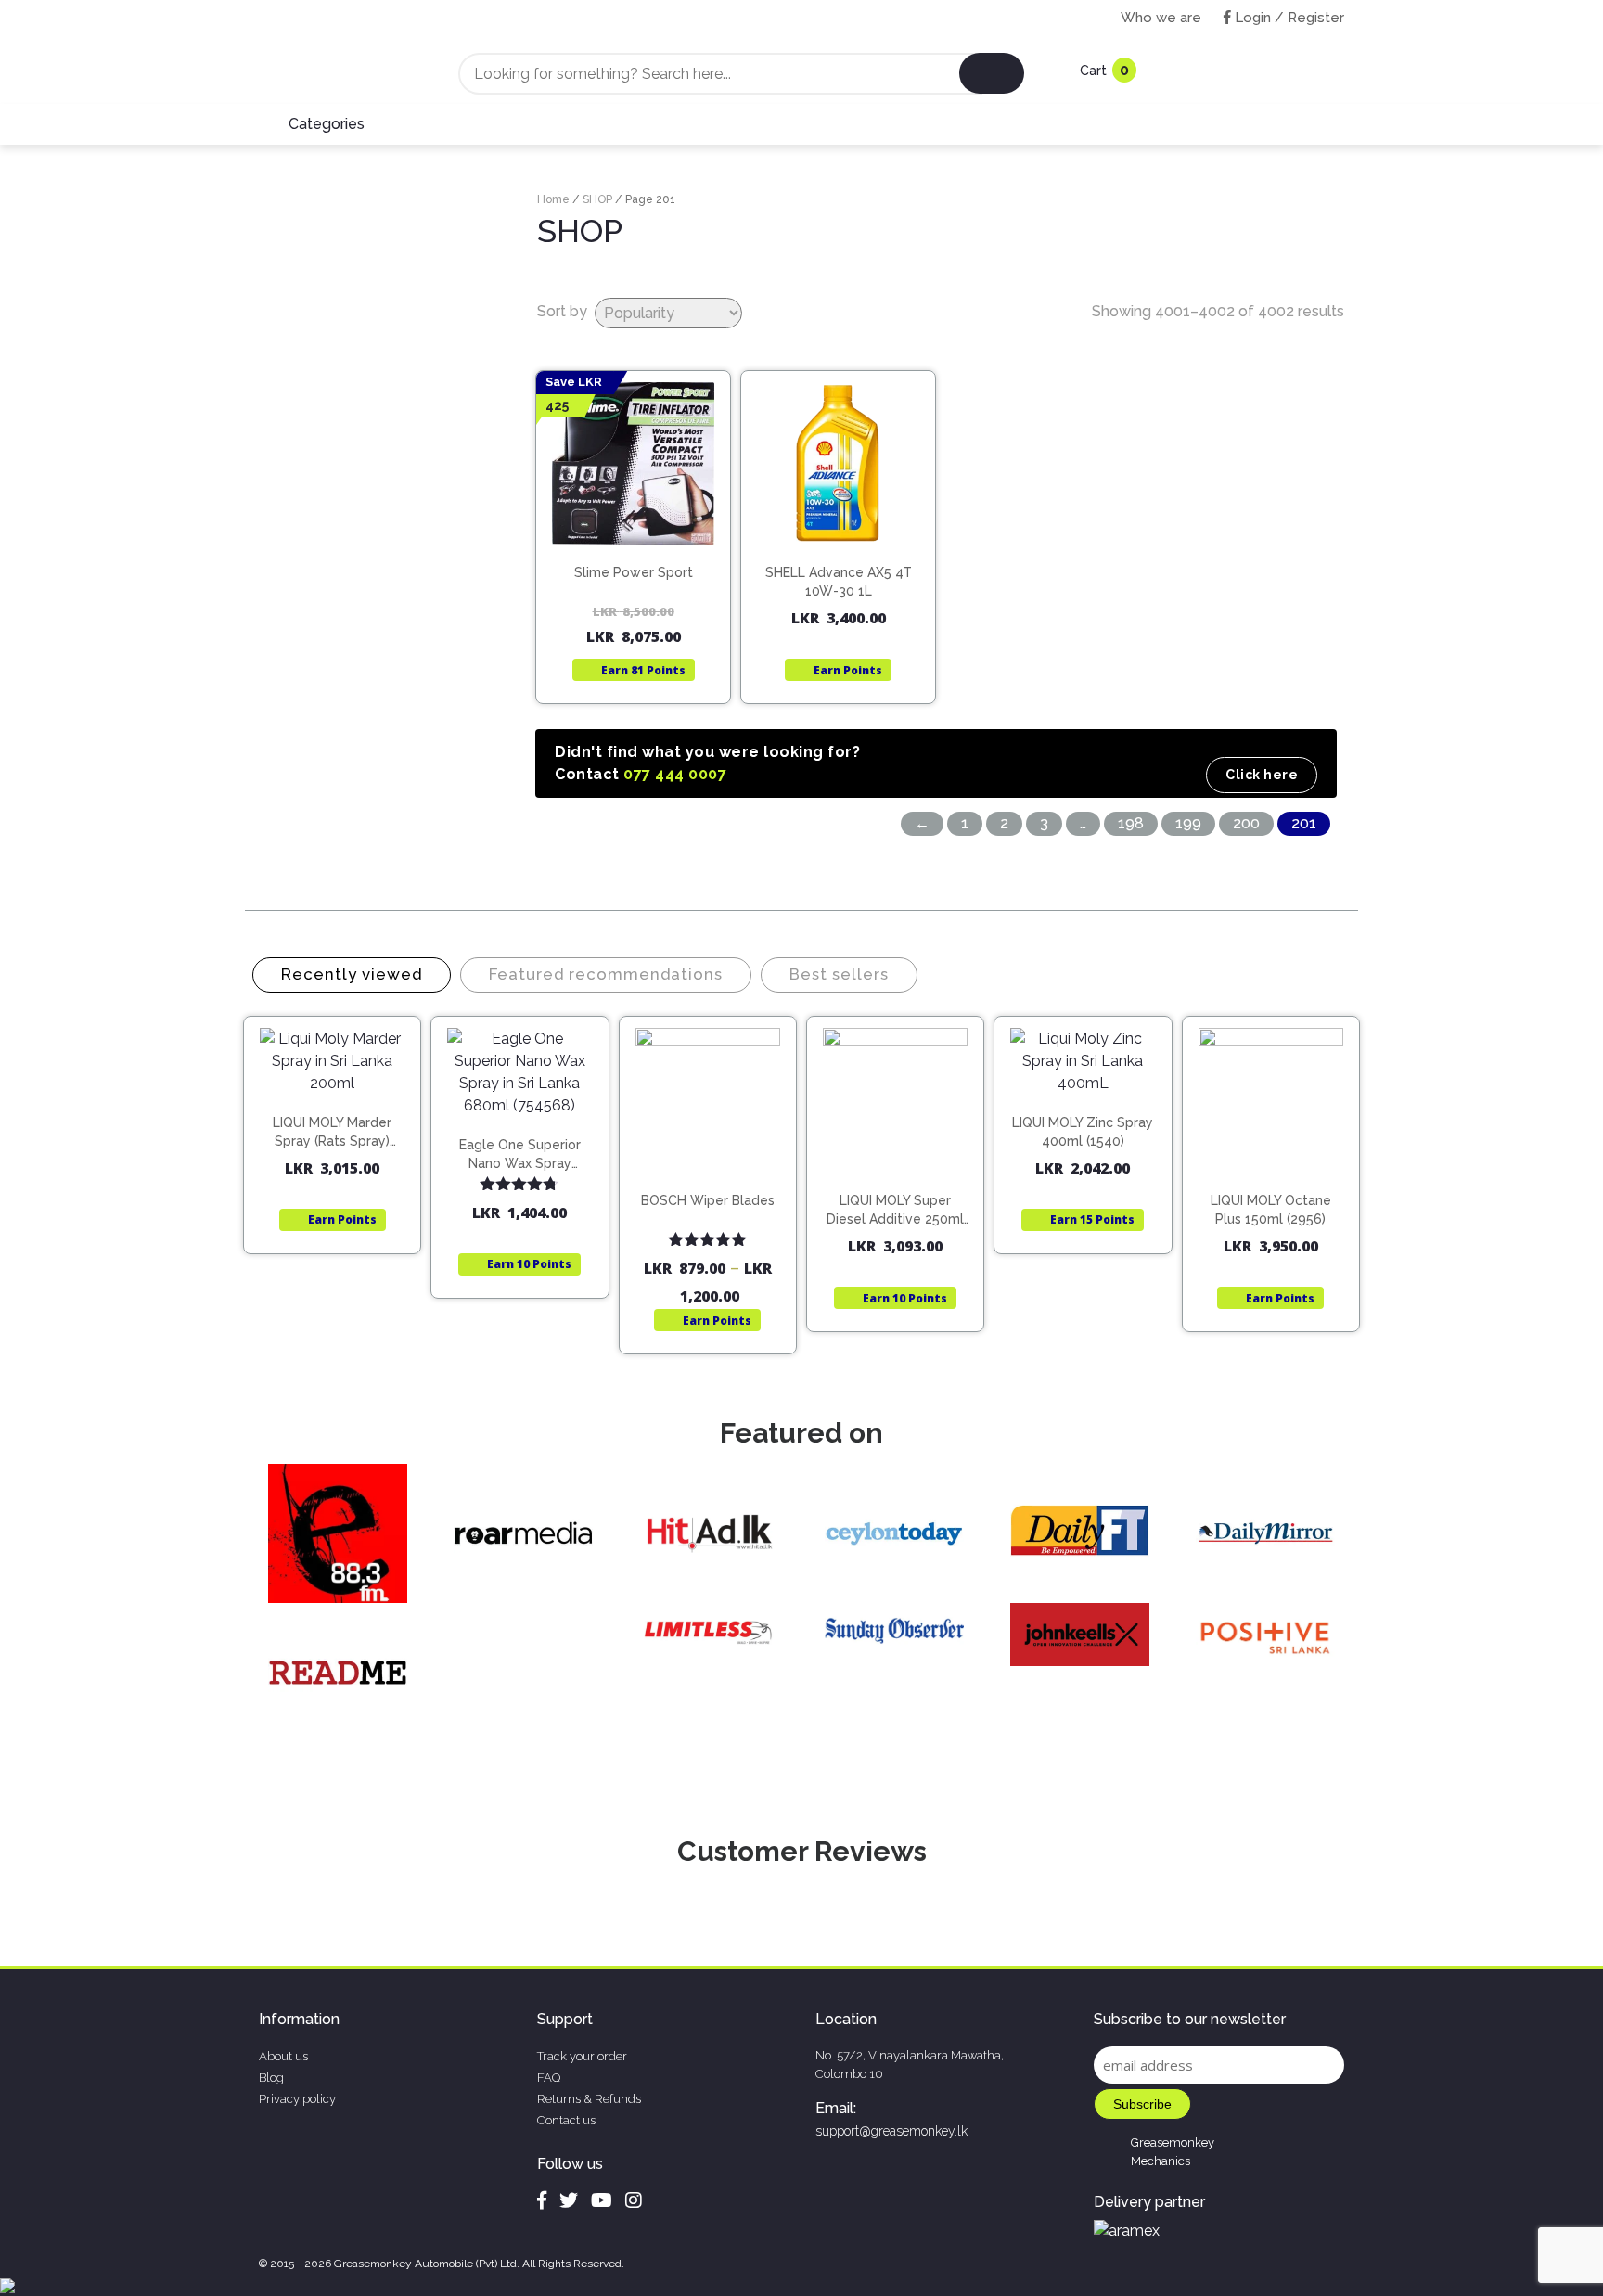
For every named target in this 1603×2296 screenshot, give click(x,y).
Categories (327, 124)
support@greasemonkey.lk (891, 2131)
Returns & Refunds (589, 2099)
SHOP (597, 199)
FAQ (549, 2078)
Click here (1262, 775)
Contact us (566, 2120)
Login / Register (1288, 18)
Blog (271, 2078)
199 (1188, 823)
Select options (716, 1184)
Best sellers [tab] (839, 974)
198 (1131, 823)
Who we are (1161, 18)
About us (283, 2056)
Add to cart (846, 535)
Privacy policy (297, 2099)
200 (1246, 823)
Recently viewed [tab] (352, 974)
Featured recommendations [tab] (606, 974)
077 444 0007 (675, 774)
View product (633, 574)
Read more (641, 535)
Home (553, 199)
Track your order (582, 2056)
